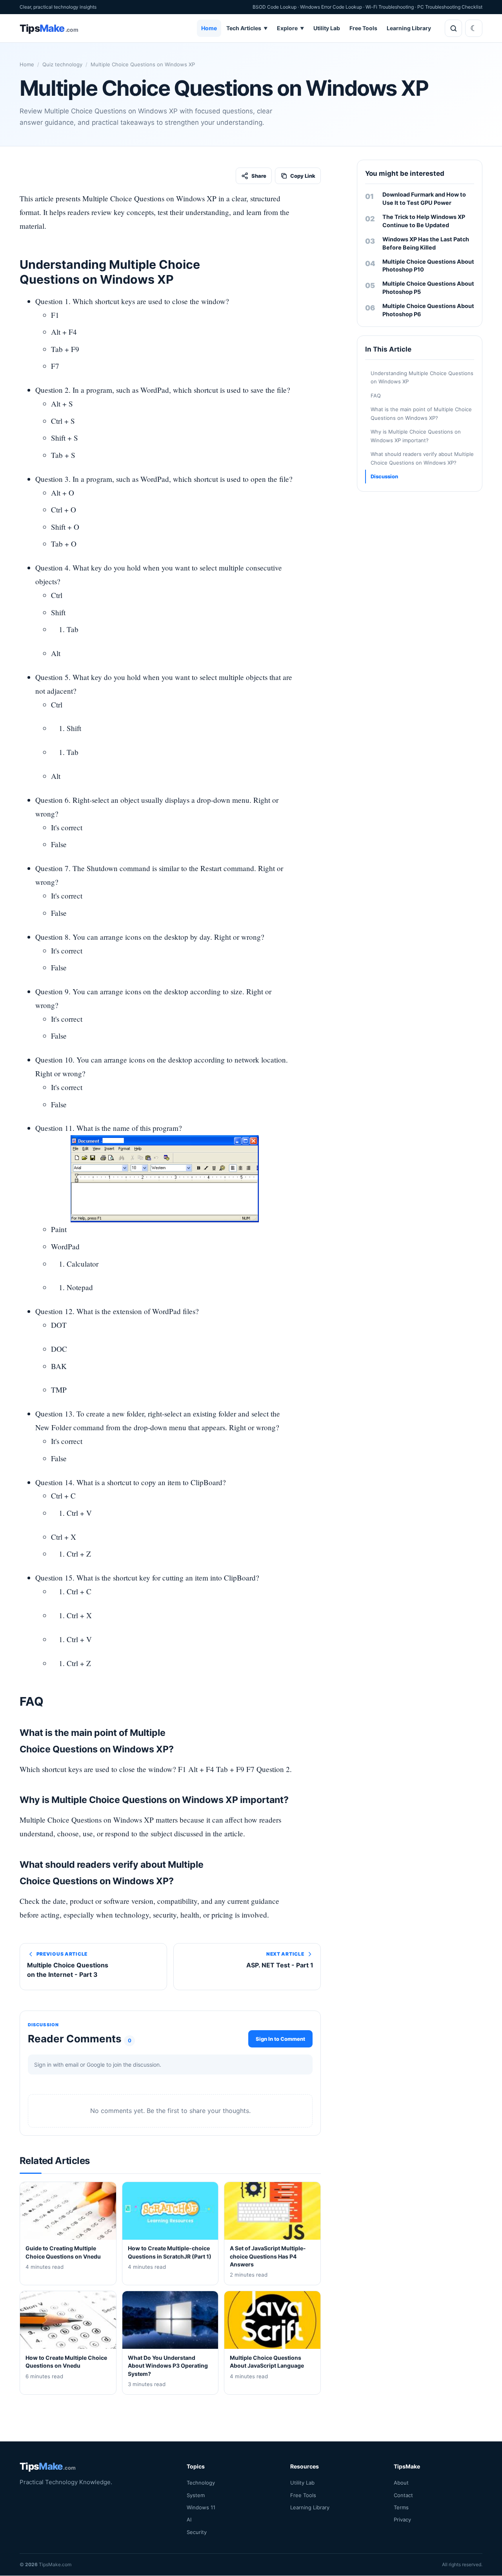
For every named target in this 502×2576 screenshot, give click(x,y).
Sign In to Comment (280, 2038)
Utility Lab (327, 28)
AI (189, 2520)
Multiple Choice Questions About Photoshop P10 (428, 266)
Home (209, 28)
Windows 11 (201, 2507)
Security (197, 2532)
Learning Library (409, 28)
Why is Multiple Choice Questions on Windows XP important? (416, 436)
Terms (401, 2507)
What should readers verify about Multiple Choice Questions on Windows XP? (422, 458)
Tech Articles (247, 28)
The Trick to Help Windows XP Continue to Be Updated (424, 221)
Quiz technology (62, 64)
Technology (201, 2483)
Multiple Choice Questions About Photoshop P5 (428, 288)
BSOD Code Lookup (275, 7)
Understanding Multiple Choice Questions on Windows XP (422, 377)
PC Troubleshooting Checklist (450, 7)
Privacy (402, 2520)
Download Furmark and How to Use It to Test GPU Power (424, 199)
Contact (403, 2495)
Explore (290, 28)
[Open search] (453, 28)
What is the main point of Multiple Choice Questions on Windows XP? (421, 413)
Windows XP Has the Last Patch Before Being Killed (426, 243)
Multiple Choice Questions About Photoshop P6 (428, 310)
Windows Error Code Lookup (331, 7)
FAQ (376, 396)
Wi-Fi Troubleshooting (390, 7)
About (401, 2483)
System (196, 2495)
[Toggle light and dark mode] (474, 28)
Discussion (384, 476)
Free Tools (363, 28)
